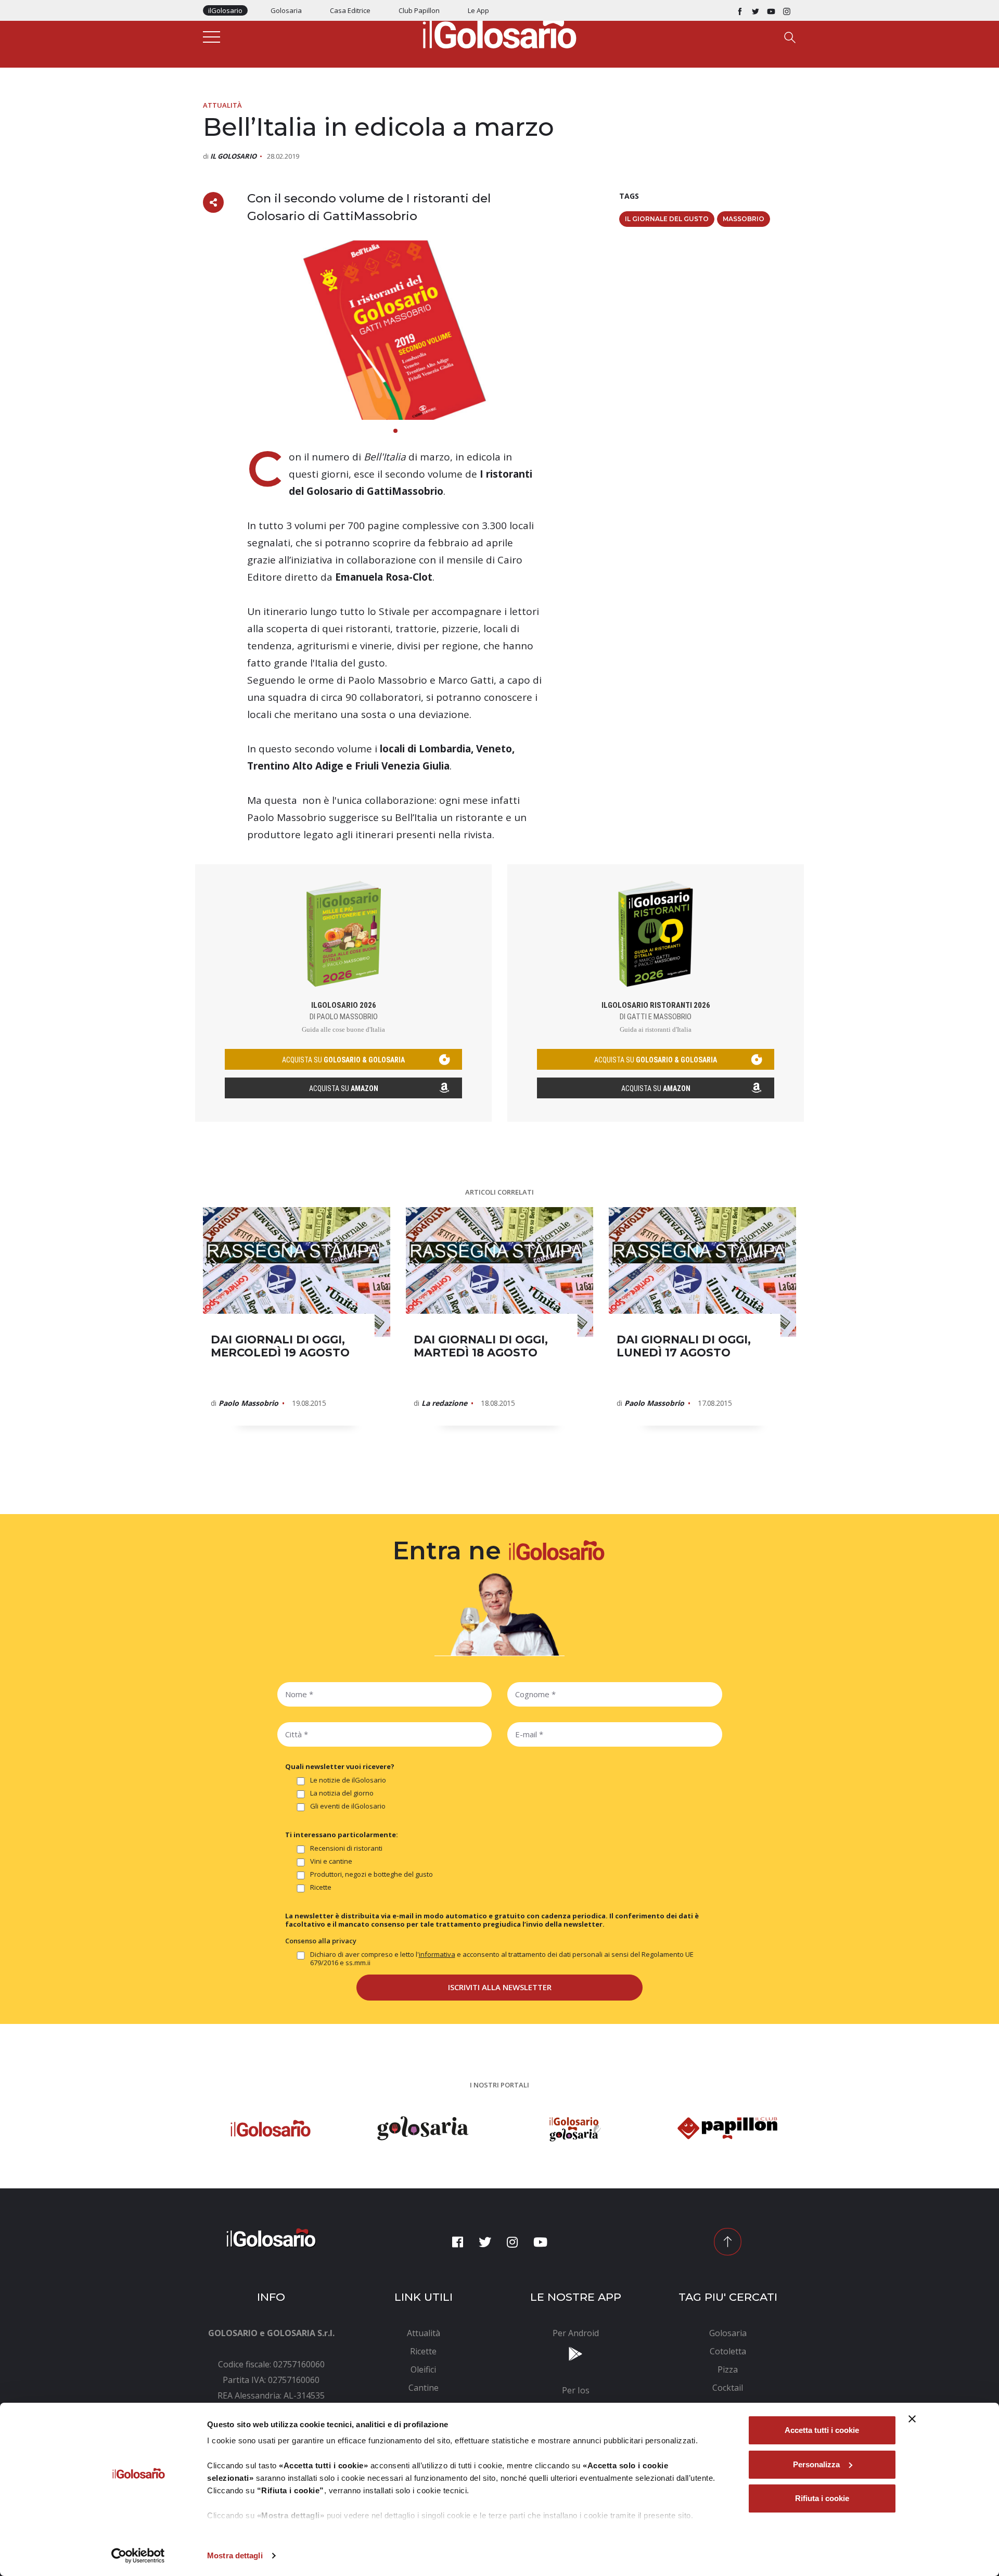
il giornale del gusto (667, 219)
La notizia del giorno (342, 1793)
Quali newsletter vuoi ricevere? (340, 1766)
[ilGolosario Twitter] (755, 10)
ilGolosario (225, 10)
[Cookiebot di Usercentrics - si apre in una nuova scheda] (138, 2556)
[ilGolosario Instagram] (787, 10)
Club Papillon (419, 10)
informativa (437, 1954)
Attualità (222, 105)
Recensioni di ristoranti (346, 1848)
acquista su (343, 1060)
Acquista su (344, 1088)
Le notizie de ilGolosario (348, 1780)
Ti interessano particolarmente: (342, 1835)
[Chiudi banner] (912, 2419)
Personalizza (816, 2464)
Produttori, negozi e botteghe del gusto (372, 1874)
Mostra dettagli (235, 2555)
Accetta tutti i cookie (822, 2430)
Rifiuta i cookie (822, 2498)
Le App (478, 10)
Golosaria (286, 10)
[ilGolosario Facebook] (740, 10)
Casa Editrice (350, 10)
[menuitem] (424, 2333)
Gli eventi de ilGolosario (348, 1806)
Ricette (321, 1887)
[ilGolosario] (499, 32)
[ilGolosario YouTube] (771, 10)
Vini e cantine (331, 1861)
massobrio (744, 219)
